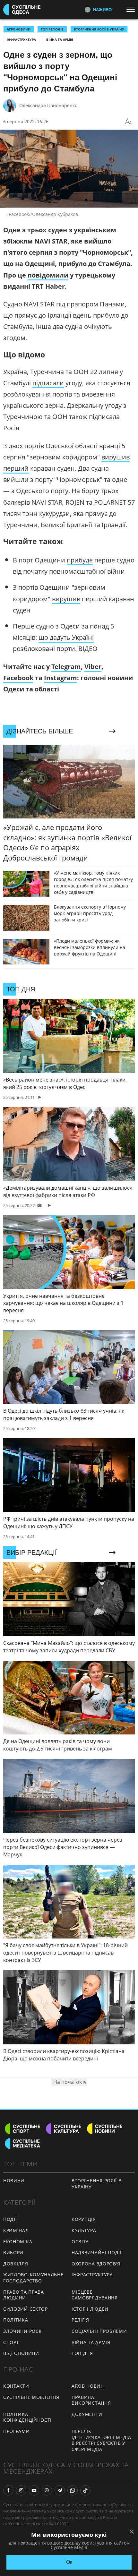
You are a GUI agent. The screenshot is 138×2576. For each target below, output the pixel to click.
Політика (16, 2320)
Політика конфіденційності (27, 2417)
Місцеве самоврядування (95, 2295)
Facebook (18, 678)
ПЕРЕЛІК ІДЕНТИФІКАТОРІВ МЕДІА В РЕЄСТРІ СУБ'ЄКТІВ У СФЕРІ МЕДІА (101, 2440)
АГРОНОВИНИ (19, 29)
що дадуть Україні (66, 637)
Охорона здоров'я (96, 2264)
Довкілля (16, 2264)
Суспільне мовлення (31, 2397)
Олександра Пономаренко (48, 105)
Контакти (16, 2386)
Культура (84, 2230)
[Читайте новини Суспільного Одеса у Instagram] (21, 2490)
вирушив (66, 599)
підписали (48, 383)
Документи (87, 2414)
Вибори (13, 2252)
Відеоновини (21, 2353)
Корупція (84, 2219)
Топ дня (82, 2353)
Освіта (80, 2242)
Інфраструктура (21, 39)
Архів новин (88, 2386)
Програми (17, 2431)
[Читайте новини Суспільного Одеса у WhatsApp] (73, 2490)
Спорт (11, 2342)
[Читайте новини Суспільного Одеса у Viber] (47, 2490)
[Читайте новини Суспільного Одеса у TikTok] (85, 2490)
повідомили (48, 275)
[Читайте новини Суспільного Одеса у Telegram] (60, 2490)
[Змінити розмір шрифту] (128, 122)
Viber (93, 667)
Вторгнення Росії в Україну (99, 29)
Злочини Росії (22, 2331)
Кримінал (16, 2230)
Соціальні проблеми (99, 2331)
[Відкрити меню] (132, 9)
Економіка (18, 2242)
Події (10, 2219)
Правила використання (91, 2400)
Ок (69, 2562)
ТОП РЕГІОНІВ (52, 29)
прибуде (80, 560)
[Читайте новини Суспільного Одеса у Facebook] (8, 2490)
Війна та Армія (60, 39)
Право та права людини (24, 2295)
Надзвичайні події (97, 2252)
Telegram (66, 667)
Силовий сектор (26, 2309)
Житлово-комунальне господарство (33, 2278)
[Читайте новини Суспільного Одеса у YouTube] (34, 2490)
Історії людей (90, 2309)
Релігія (80, 2320)
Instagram (60, 678)
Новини (14, 2181)
